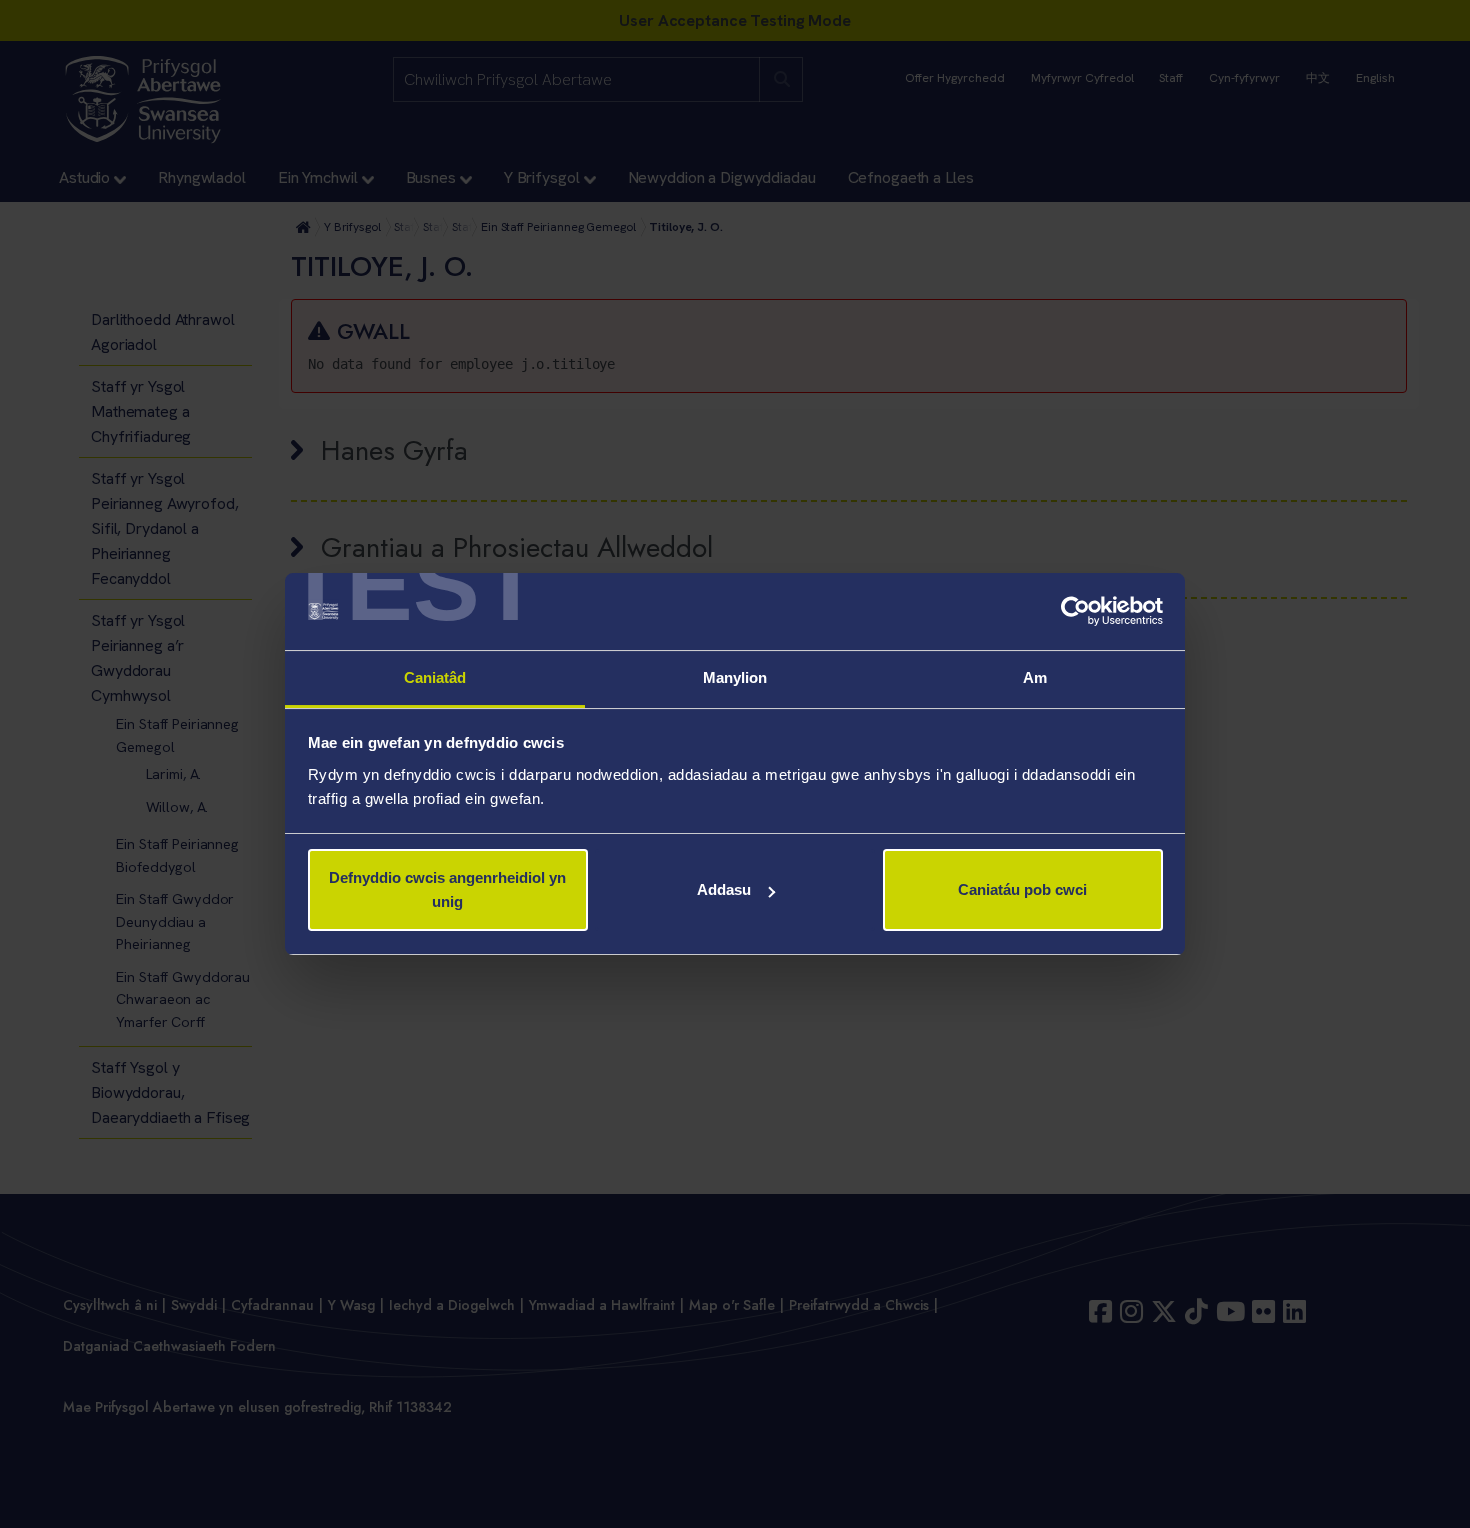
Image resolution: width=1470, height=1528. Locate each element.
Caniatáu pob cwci (1022, 889)
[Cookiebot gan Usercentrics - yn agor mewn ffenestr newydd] (1075, 612)
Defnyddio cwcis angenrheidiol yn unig (447, 889)
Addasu (724, 889)
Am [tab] (1035, 677)
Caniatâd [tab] (435, 677)
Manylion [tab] (735, 677)
